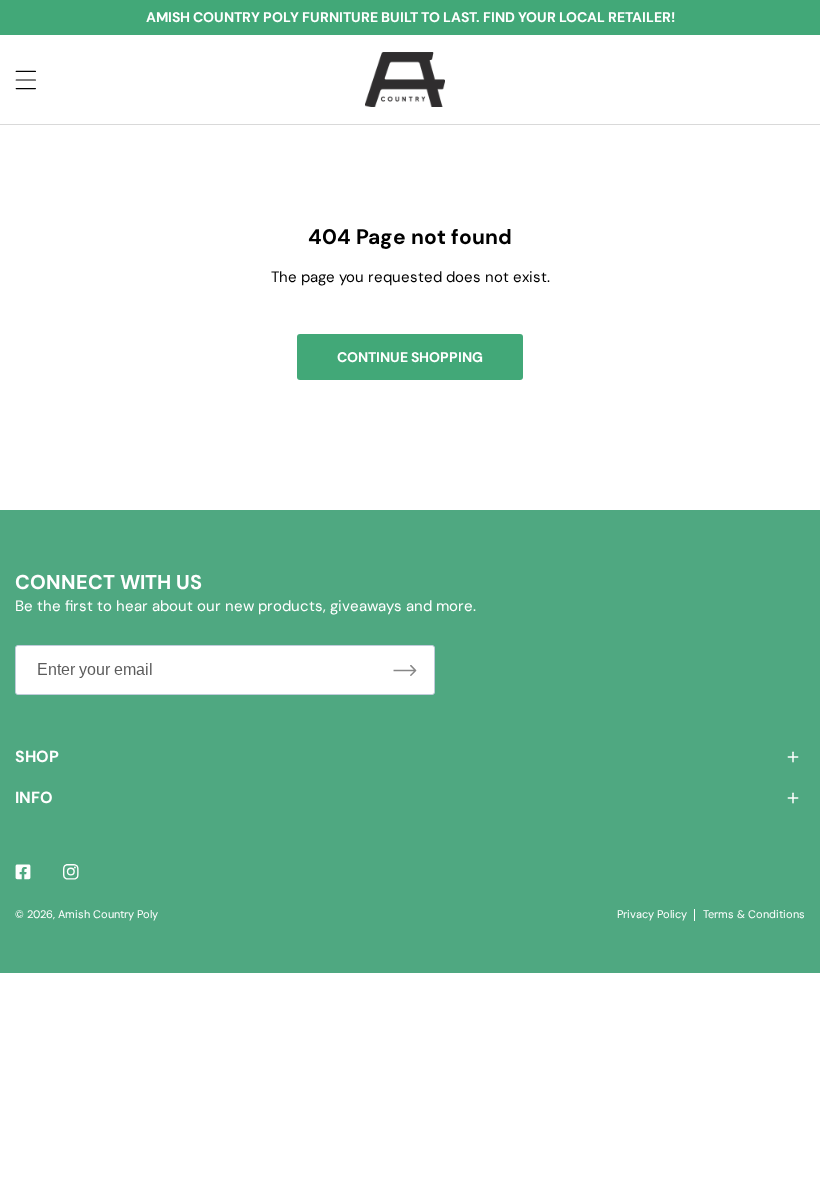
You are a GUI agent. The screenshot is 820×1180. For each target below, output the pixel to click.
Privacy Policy (652, 914)
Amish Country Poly (108, 914)
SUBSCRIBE (405, 669)
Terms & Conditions (754, 914)
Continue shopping (410, 357)
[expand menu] (26, 80)
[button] (410, 756)
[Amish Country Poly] (405, 79)
